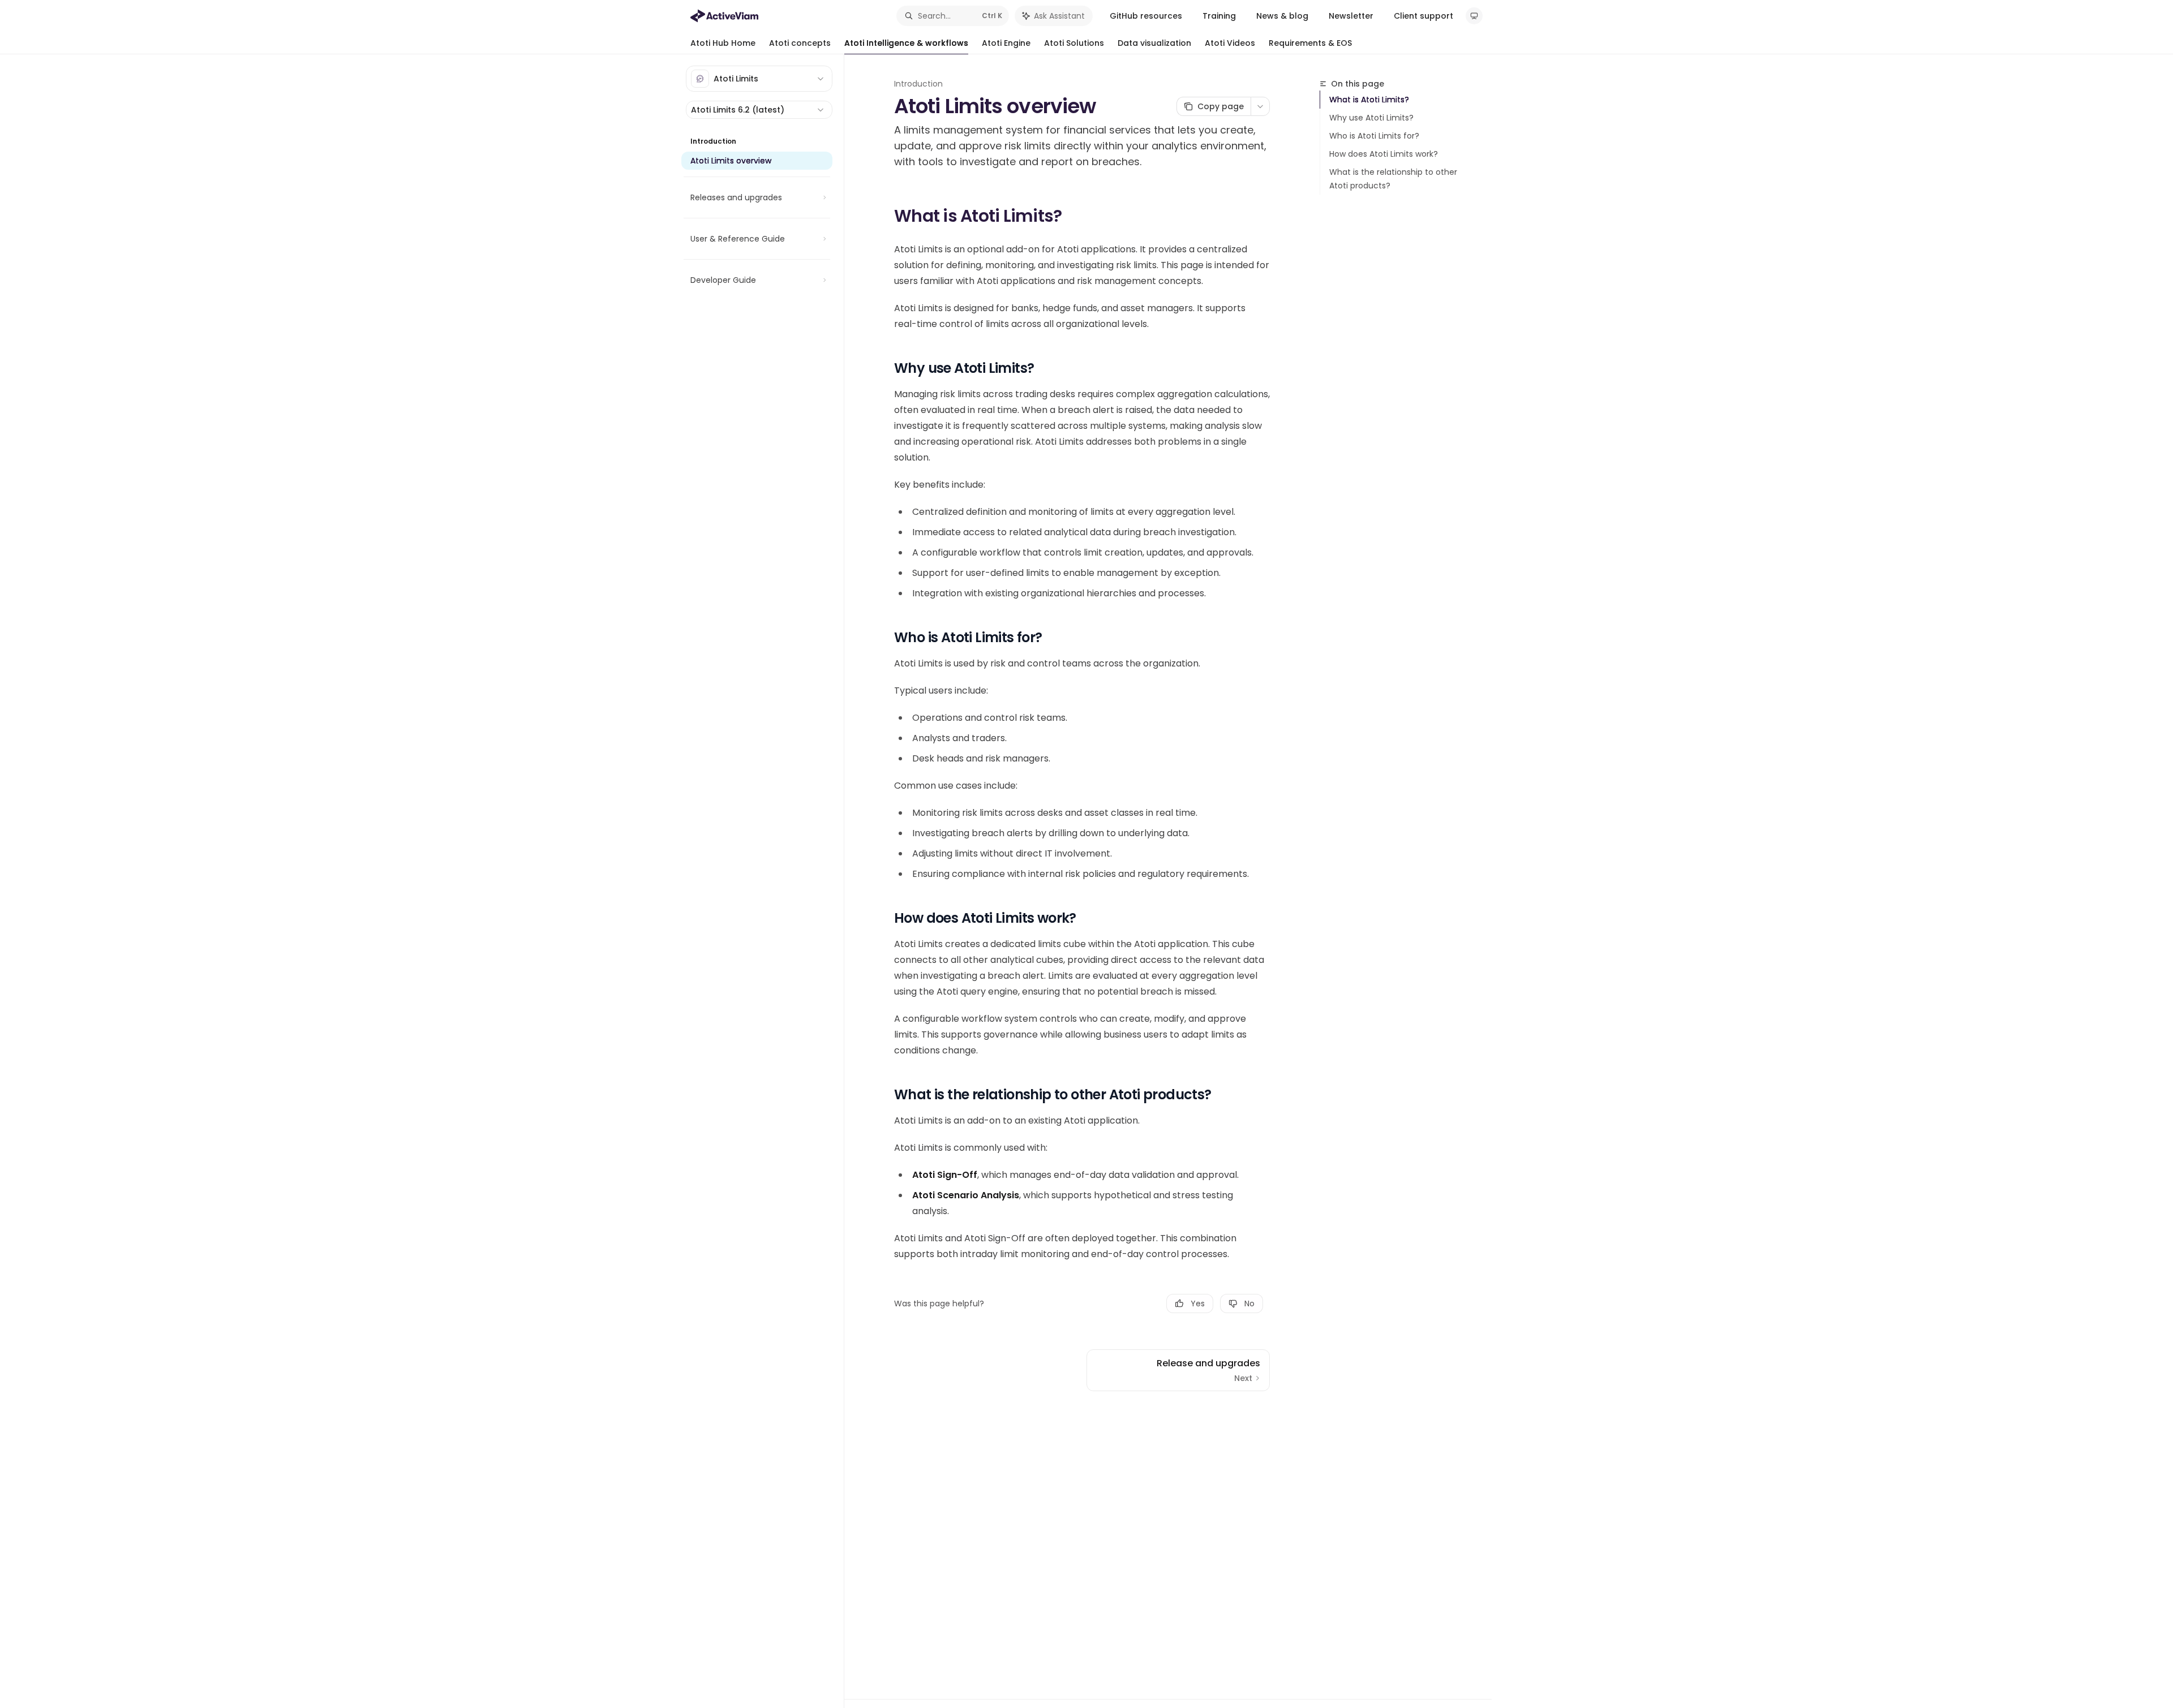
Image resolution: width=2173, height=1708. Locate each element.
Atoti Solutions (1074, 43)
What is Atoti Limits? (1369, 100)
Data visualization (1154, 43)
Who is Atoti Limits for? (1374, 136)
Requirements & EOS (1310, 43)
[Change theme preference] (1474, 16)
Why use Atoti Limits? (1371, 118)
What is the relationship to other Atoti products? (1393, 179)
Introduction (918, 84)
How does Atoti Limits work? (1384, 154)
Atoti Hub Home (723, 43)
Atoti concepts (800, 43)
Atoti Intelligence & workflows (906, 43)
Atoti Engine (1006, 43)
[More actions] (1260, 106)
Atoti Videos (1230, 43)
